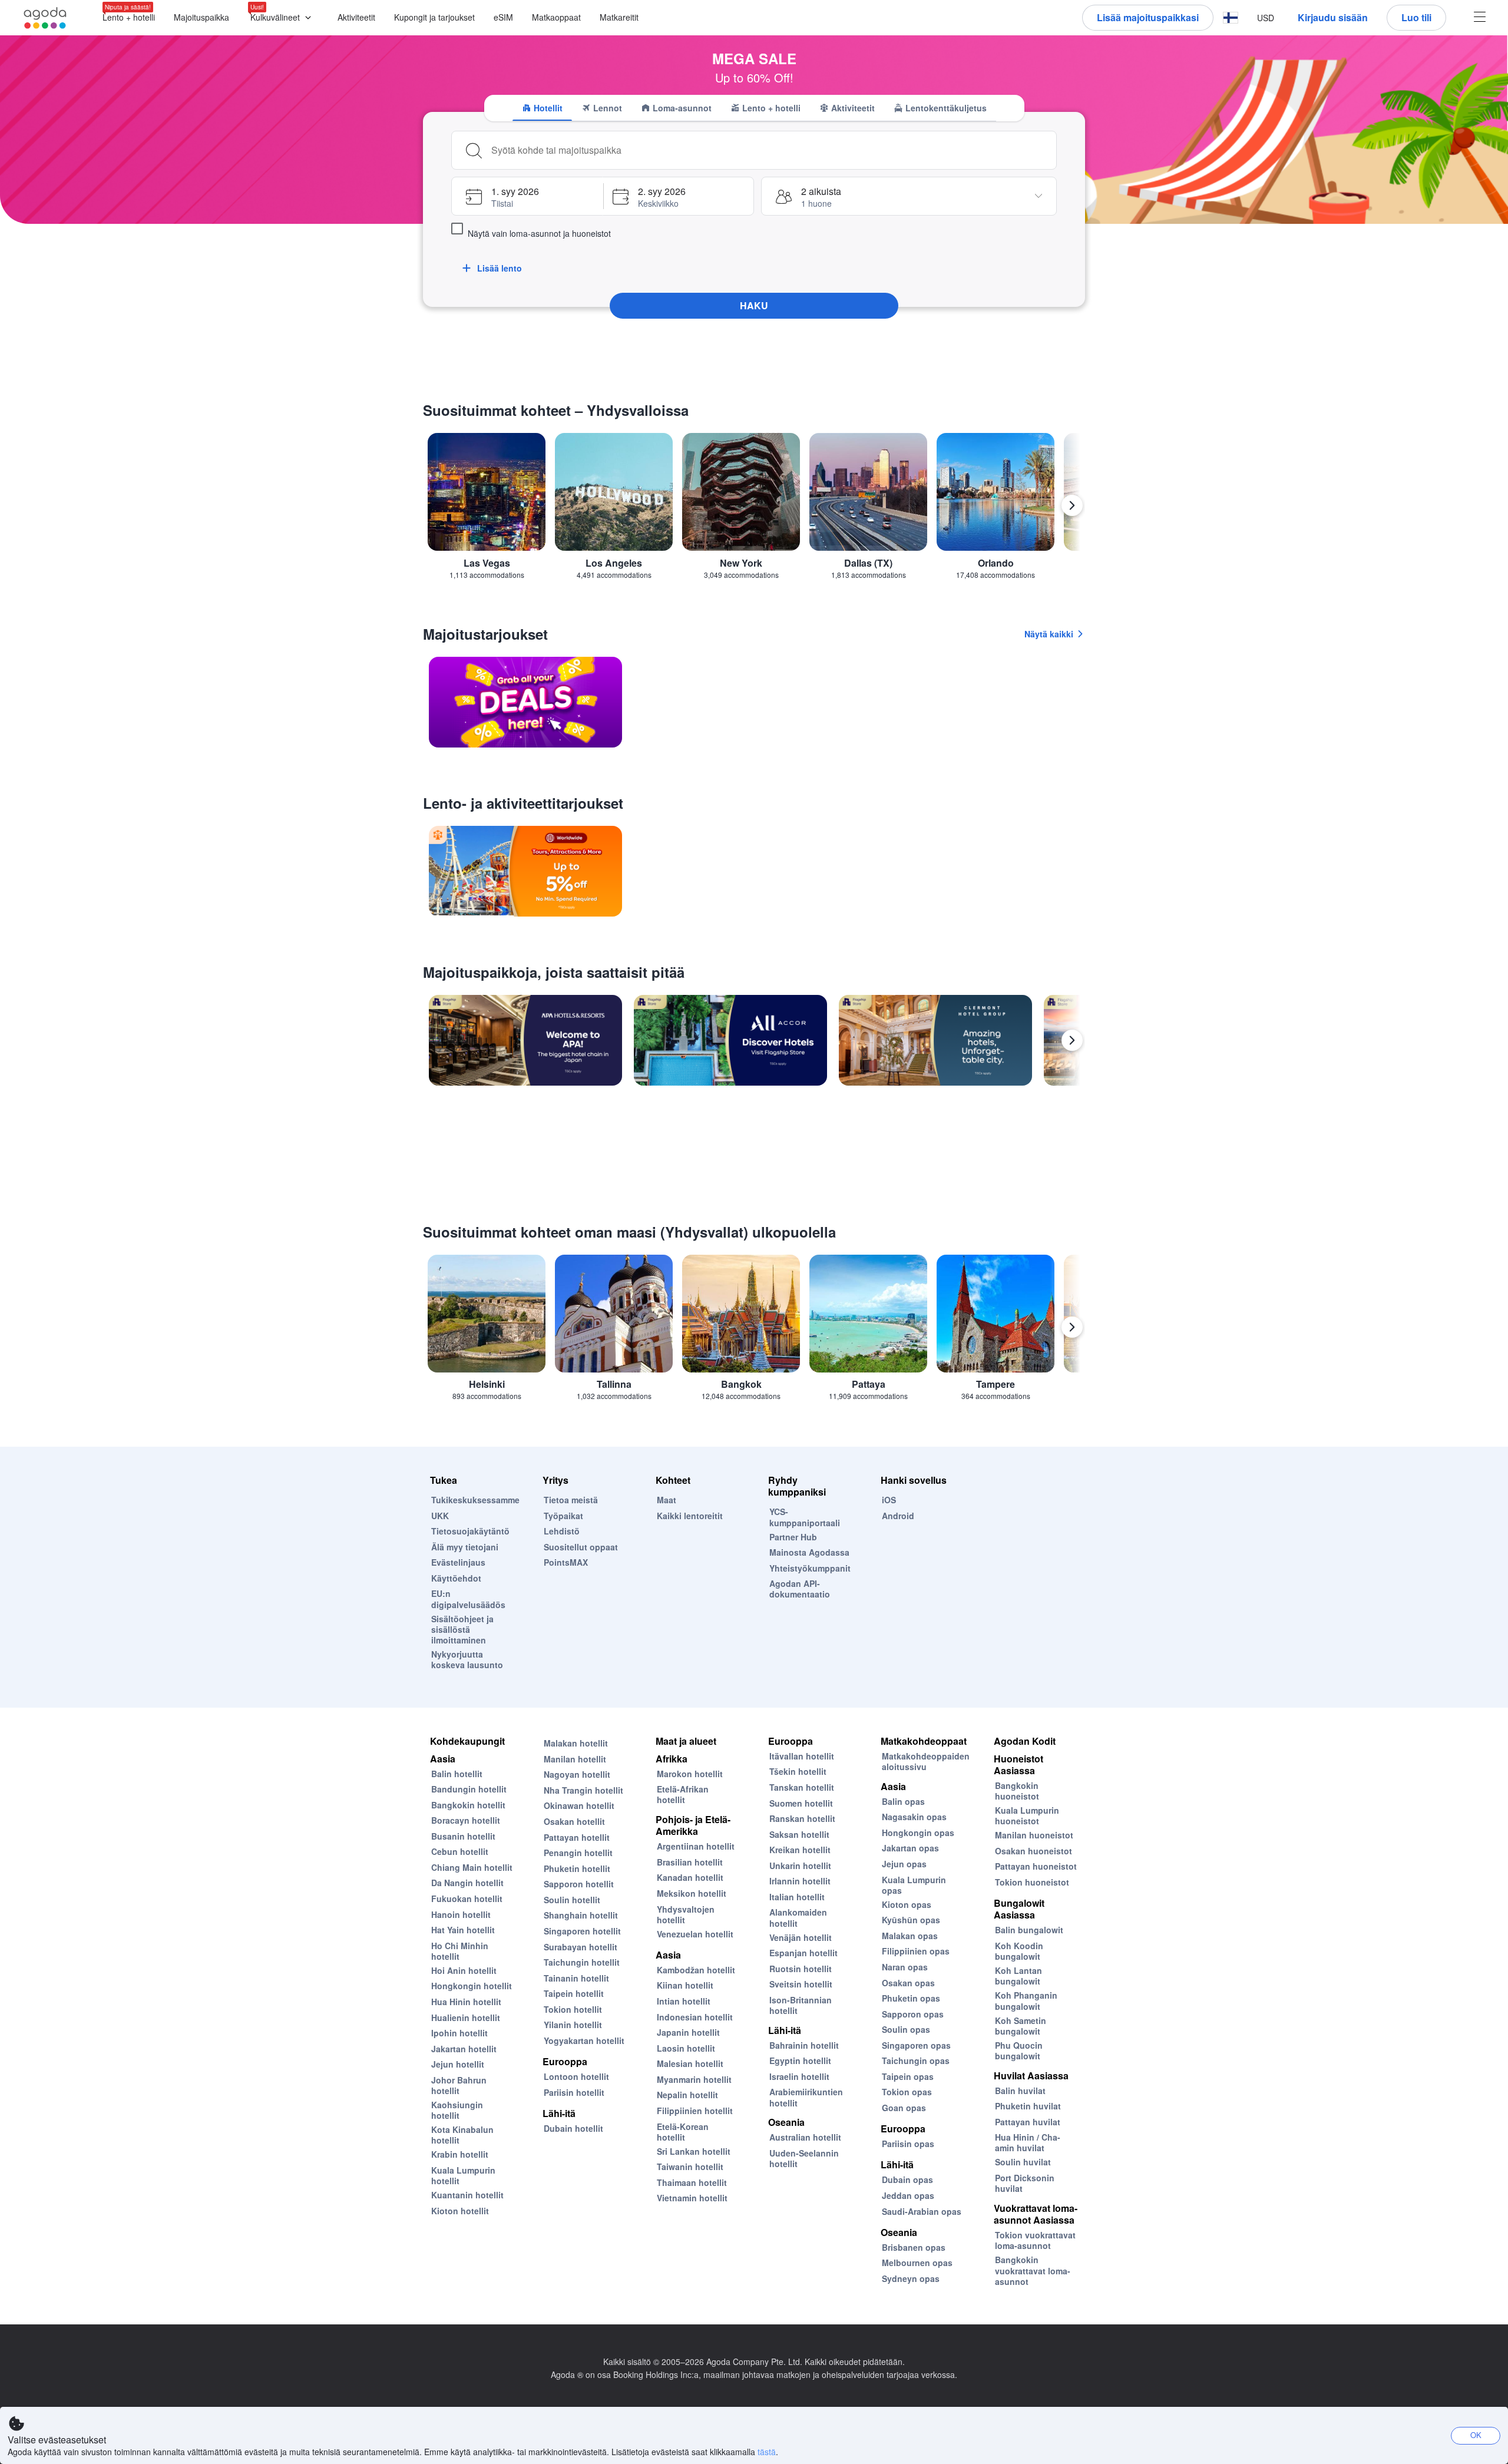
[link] (525, 702)
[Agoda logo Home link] (45, 18)
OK (1476, 2435)
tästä (767, 2452)
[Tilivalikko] (1480, 18)
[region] (754, 510)
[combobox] (770, 150)
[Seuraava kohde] (1072, 505)
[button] (283, 18)
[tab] (542, 108)
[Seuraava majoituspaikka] (1072, 1040)
